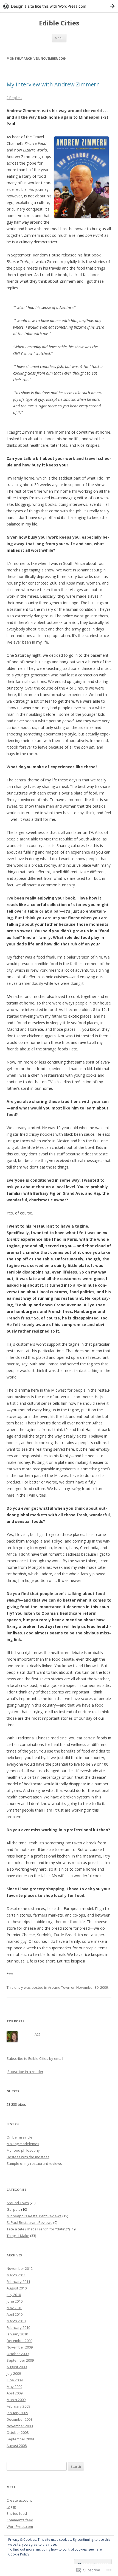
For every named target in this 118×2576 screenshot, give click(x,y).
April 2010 (15, 2314)
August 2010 (17, 2288)
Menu (59, 38)
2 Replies (14, 98)
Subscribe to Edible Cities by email (35, 2058)
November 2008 (20, 2426)
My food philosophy (23, 2150)
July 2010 (14, 2295)
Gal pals (13, 2209)
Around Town (59, 1987)
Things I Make (18, 2236)
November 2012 (20, 2268)
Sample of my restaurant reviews (34, 2163)
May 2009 (14, 2387)
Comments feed (20, 2520)
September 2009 (20, 2360)
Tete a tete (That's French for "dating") (38, 2229)
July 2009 (14, 2373)
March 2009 (16, 2400)
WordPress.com (20, 2527)
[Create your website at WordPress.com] (59, 6)
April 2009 (15, 2393)
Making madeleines (23, 2144)
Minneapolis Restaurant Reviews (34, 2216)
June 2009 (15, 2380)
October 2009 (18, 2354)
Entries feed (17, 2513)
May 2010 (14, 2308)
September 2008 (20, 2439)
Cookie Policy (19, 2554)
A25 (38, 2034)
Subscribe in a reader (25, 2072)
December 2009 (19, 2341)
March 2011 (16, 2275)
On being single (19, 2137)
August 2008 (17, 2446)
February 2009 (18, 2406)
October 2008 (18, 2432)
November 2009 (20, 2347)
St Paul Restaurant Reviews (29, 2222)
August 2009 (17, 2367)
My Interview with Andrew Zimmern (53, 84)
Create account (19, 2500)
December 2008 (19, 2419)
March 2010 (16, 2321)
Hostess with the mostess (28, 2157)
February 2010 (18, 2327)
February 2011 (18, 2282)
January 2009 (17, 2413)
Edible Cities (59, 23)
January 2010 (17, 2334)
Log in (11, 2507)
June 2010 (15, 2301)
